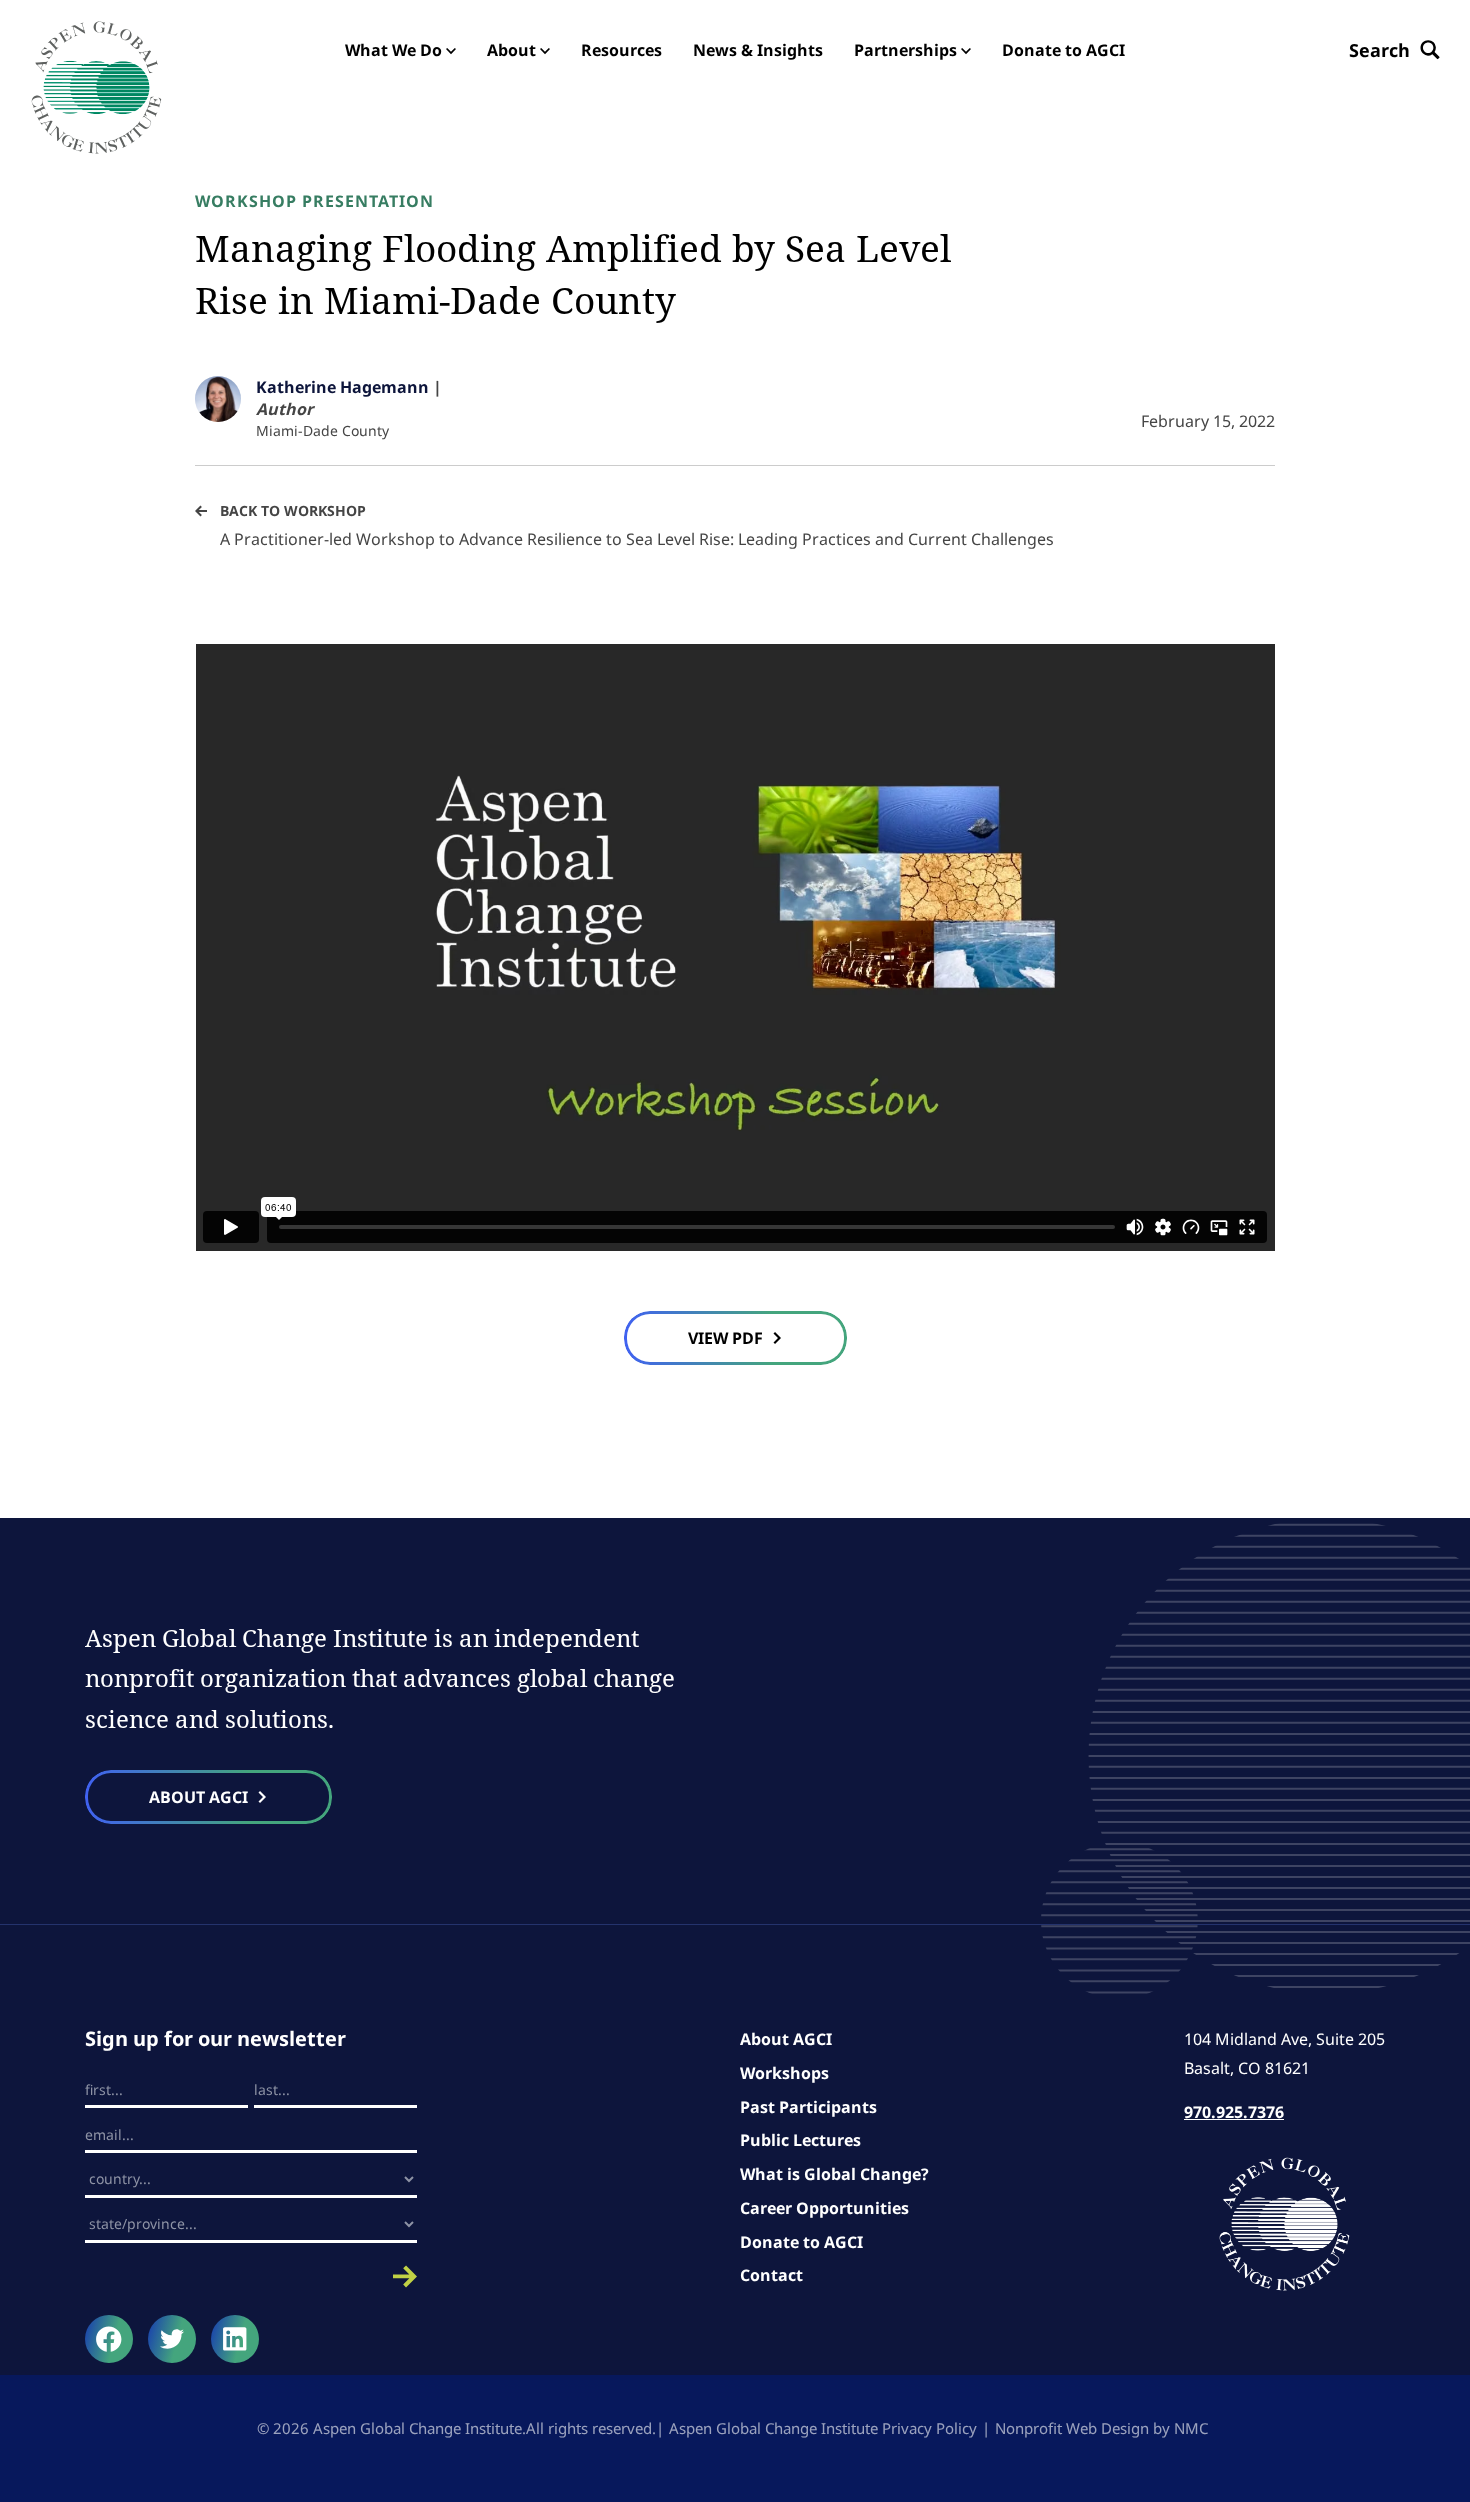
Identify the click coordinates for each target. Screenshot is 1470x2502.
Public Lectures (800, 2140)
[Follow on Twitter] (172, 2339)
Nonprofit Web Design (1072, 2428)
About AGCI (786, 2039)
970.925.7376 (1234, 2112)
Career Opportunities (824, 2208)
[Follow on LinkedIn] (235, 2339)
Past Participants (808, 2107)
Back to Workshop (293, 510)
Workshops (784, 2073)
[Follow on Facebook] (109, 2339)
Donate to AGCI (801, 2242)
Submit (251, 2276)
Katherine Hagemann (342, 387)
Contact (771, 2275)
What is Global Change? (834, 2174)
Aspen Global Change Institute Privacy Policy (823, 2428)
